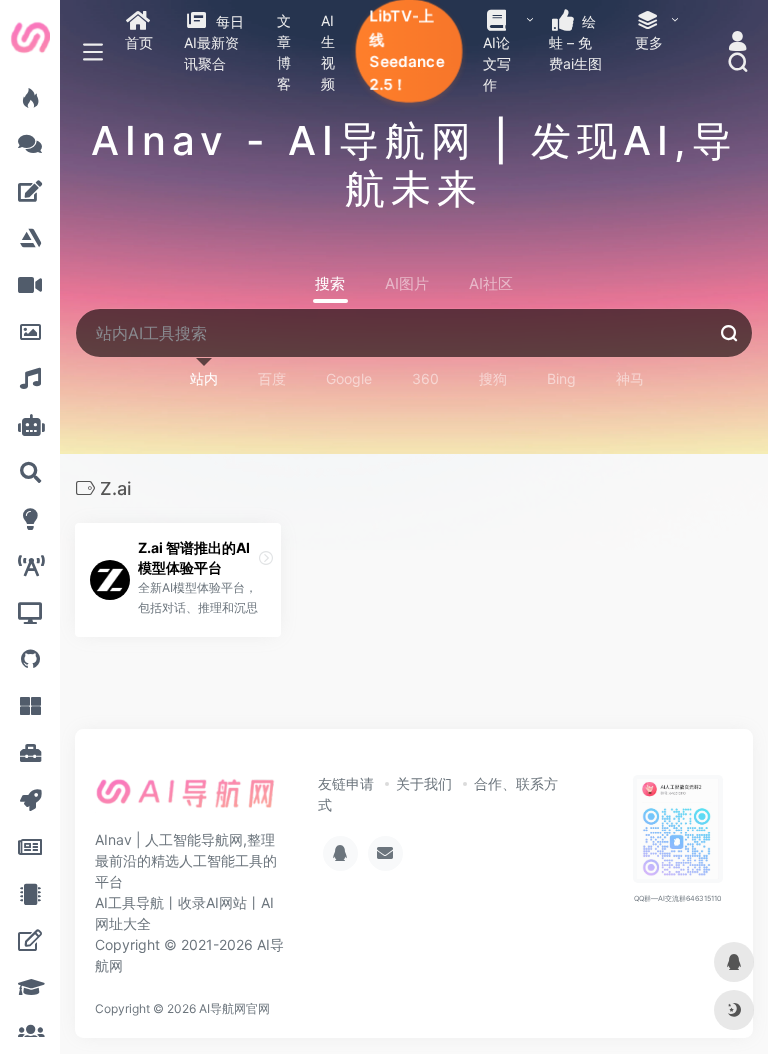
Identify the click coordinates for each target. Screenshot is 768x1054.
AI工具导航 (129, 902)
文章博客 (284, 52)
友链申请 (346, 783)
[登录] (737, 42)
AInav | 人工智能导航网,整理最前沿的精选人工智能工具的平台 (186, 860)
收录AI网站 (212, 902)
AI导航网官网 (234, 1008)
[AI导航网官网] (185, 800)
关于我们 (424, 783)
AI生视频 (328, 52)
